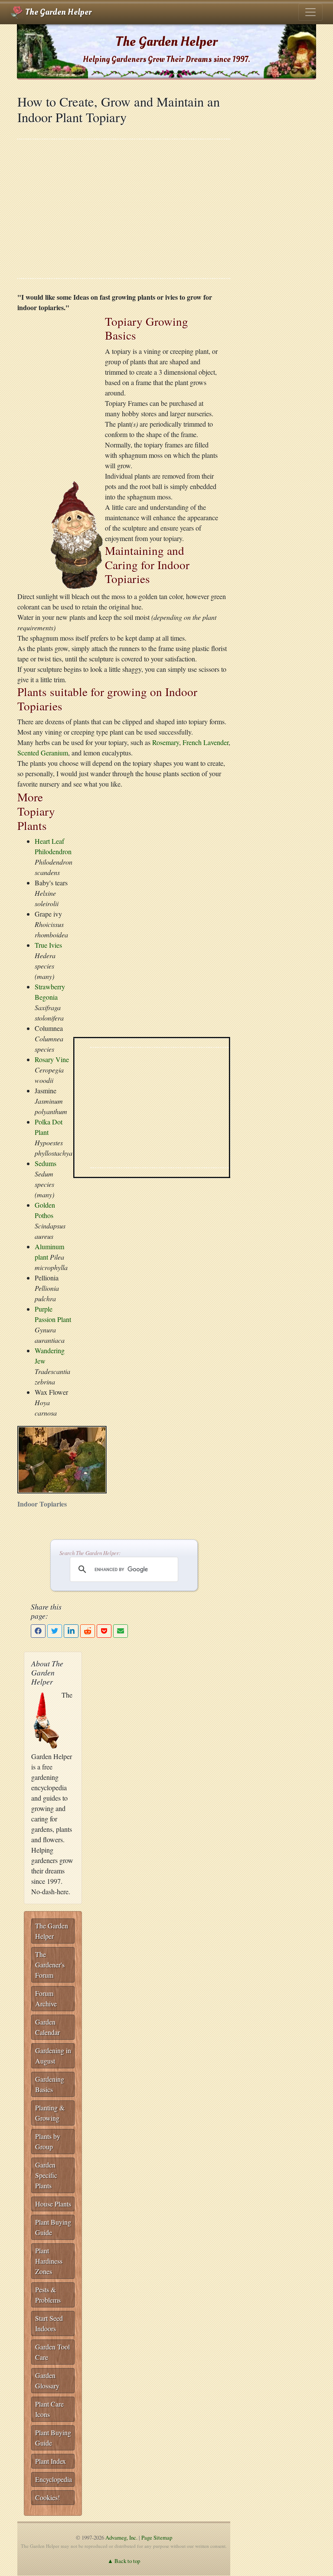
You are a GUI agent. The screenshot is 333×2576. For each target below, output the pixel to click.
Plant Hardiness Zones (49, 2261)
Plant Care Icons (49, 2409)
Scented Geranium (43, 753)
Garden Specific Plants (46, 2175)
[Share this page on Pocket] (104, 1631)
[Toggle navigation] (310, 12)
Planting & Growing (50, 2113)
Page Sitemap (157, 2537)
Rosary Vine (52, 1059)
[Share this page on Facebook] (38, 1631)
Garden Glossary (47, 2380)
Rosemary (166, 742)
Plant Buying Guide (53, 2227)
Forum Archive (46, 1998)
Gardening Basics (50, 2084)
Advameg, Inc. (121, 2537)
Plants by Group (48, 2141)
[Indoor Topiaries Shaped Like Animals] (62, 1459)
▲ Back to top (124, 2561)
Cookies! (47, 2497)
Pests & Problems (48, 2295)
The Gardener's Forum (50, 1965)
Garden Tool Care (52, 2352)
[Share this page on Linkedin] (71, 1631)
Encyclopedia (54, 2479)
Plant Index (51, 2461)
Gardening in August (53, 2056)
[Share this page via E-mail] (121, 1631)
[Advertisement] (124, 209)
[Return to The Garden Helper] (77, 534)
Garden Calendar (47, 2027)
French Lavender (206, 742)
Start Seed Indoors (49, 2323)
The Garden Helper (57, 12)
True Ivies (48, 945)
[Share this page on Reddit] (88, 1631)
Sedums (46, 1163)
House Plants (53, 2204)
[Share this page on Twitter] (55, 1631)
